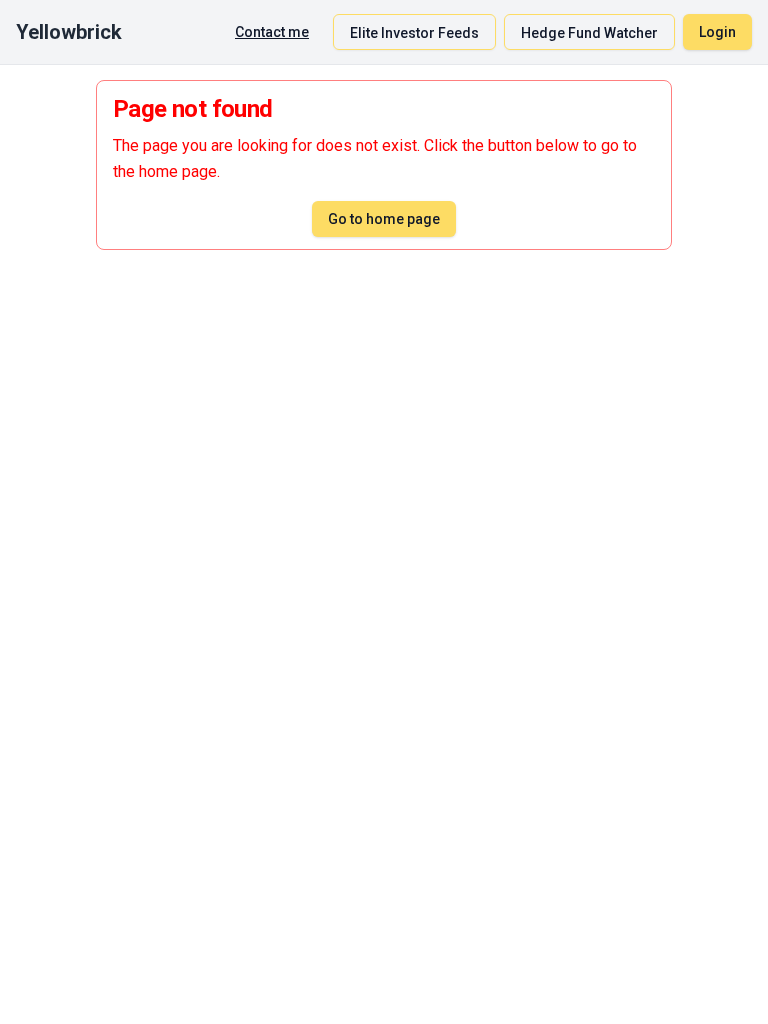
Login (717, 32)
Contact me (272, 32)
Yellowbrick (69, 32)
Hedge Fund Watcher (589, 33)
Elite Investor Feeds (414, 33)
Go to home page (384, 219)
